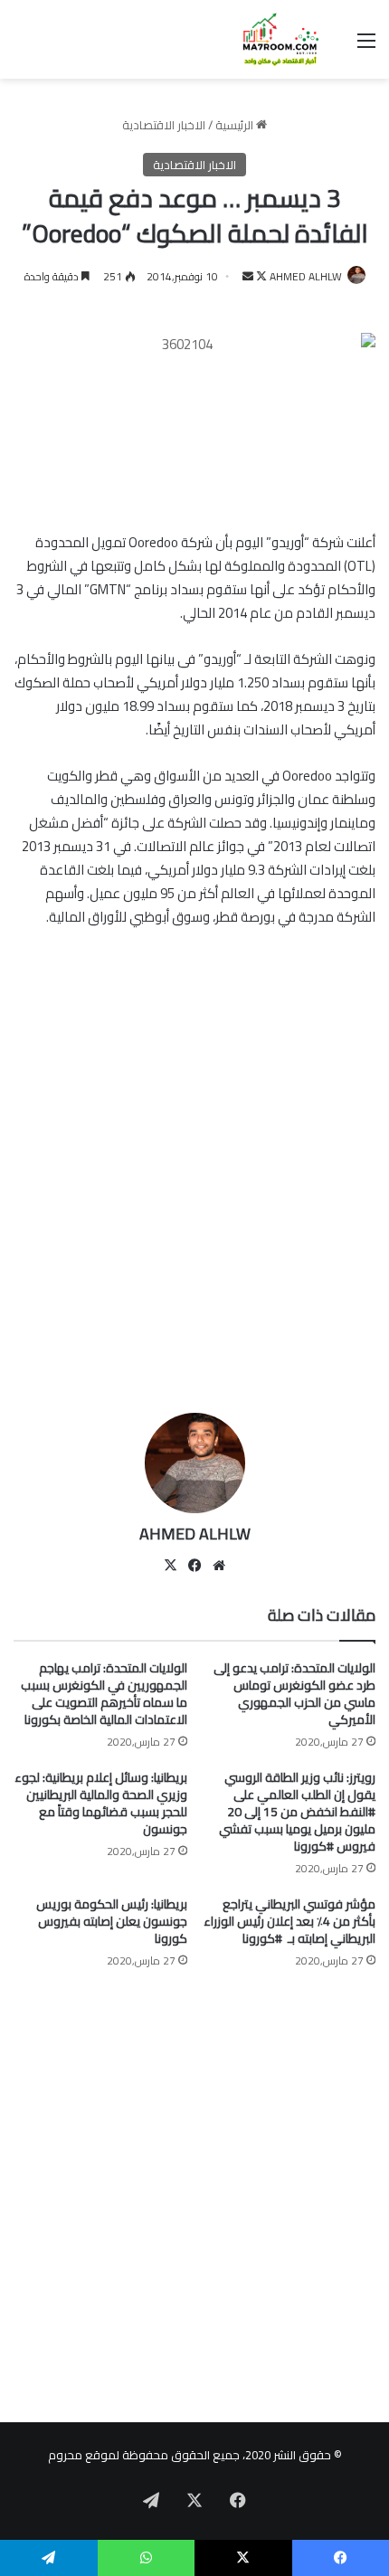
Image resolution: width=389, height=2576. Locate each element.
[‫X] (170, 1566)
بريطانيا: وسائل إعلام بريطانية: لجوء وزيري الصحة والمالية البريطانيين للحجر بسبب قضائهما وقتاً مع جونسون (101, 1803)
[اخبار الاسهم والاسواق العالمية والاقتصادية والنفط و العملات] (271, 39)
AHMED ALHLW (306, 276)
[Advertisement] (194, 1191)
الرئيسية (236, 125)
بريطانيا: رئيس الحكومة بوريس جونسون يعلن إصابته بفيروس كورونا (112, 1921)
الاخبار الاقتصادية (164, 125)
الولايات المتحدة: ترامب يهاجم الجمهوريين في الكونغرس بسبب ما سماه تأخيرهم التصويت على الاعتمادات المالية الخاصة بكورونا (104, 1694)
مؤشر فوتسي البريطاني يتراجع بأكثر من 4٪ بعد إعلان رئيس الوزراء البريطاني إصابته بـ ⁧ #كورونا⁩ (289, 1921)
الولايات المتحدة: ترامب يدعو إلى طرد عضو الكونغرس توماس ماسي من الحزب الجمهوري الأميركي (294, 1694)
